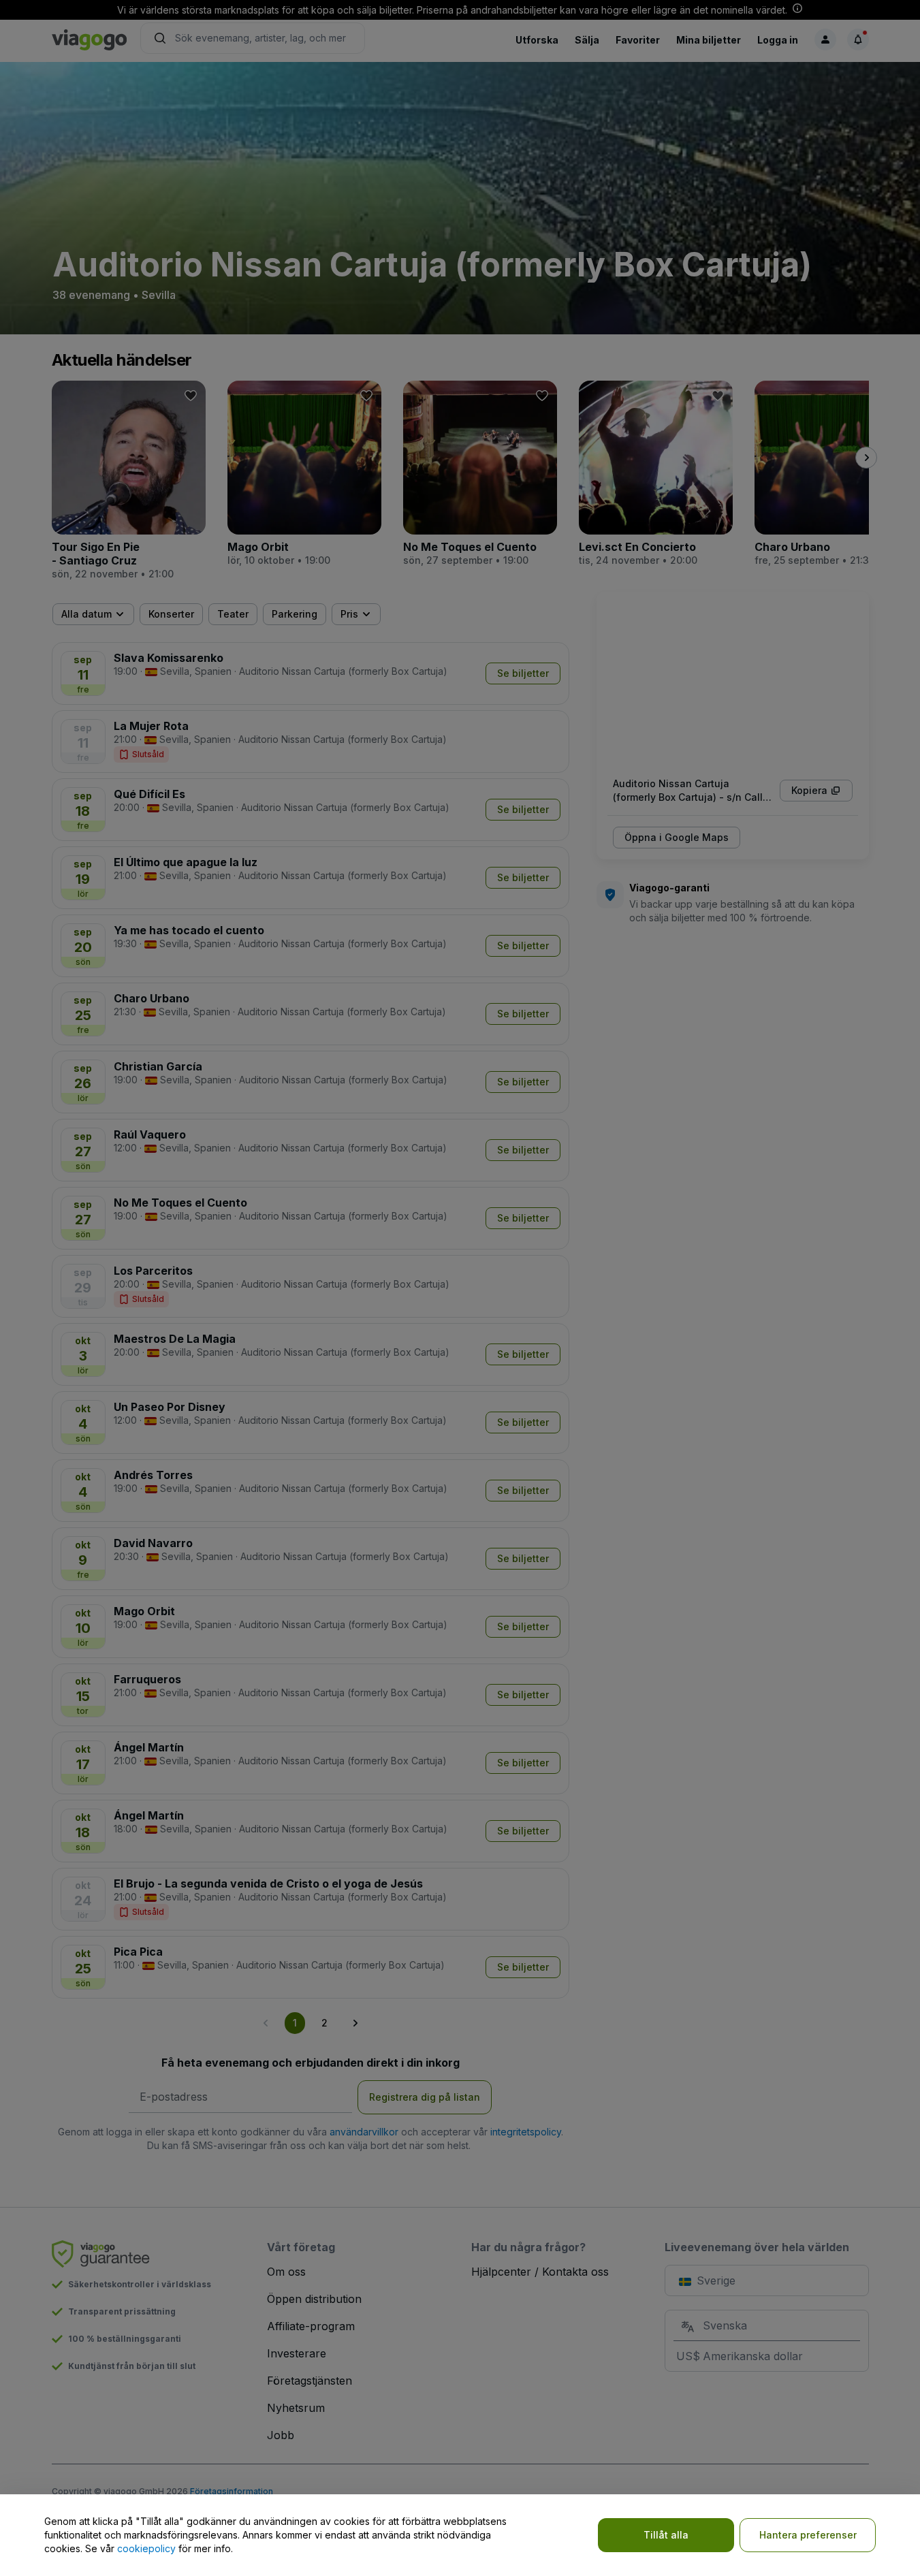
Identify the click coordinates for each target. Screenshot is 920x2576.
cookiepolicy (146, 2548)
